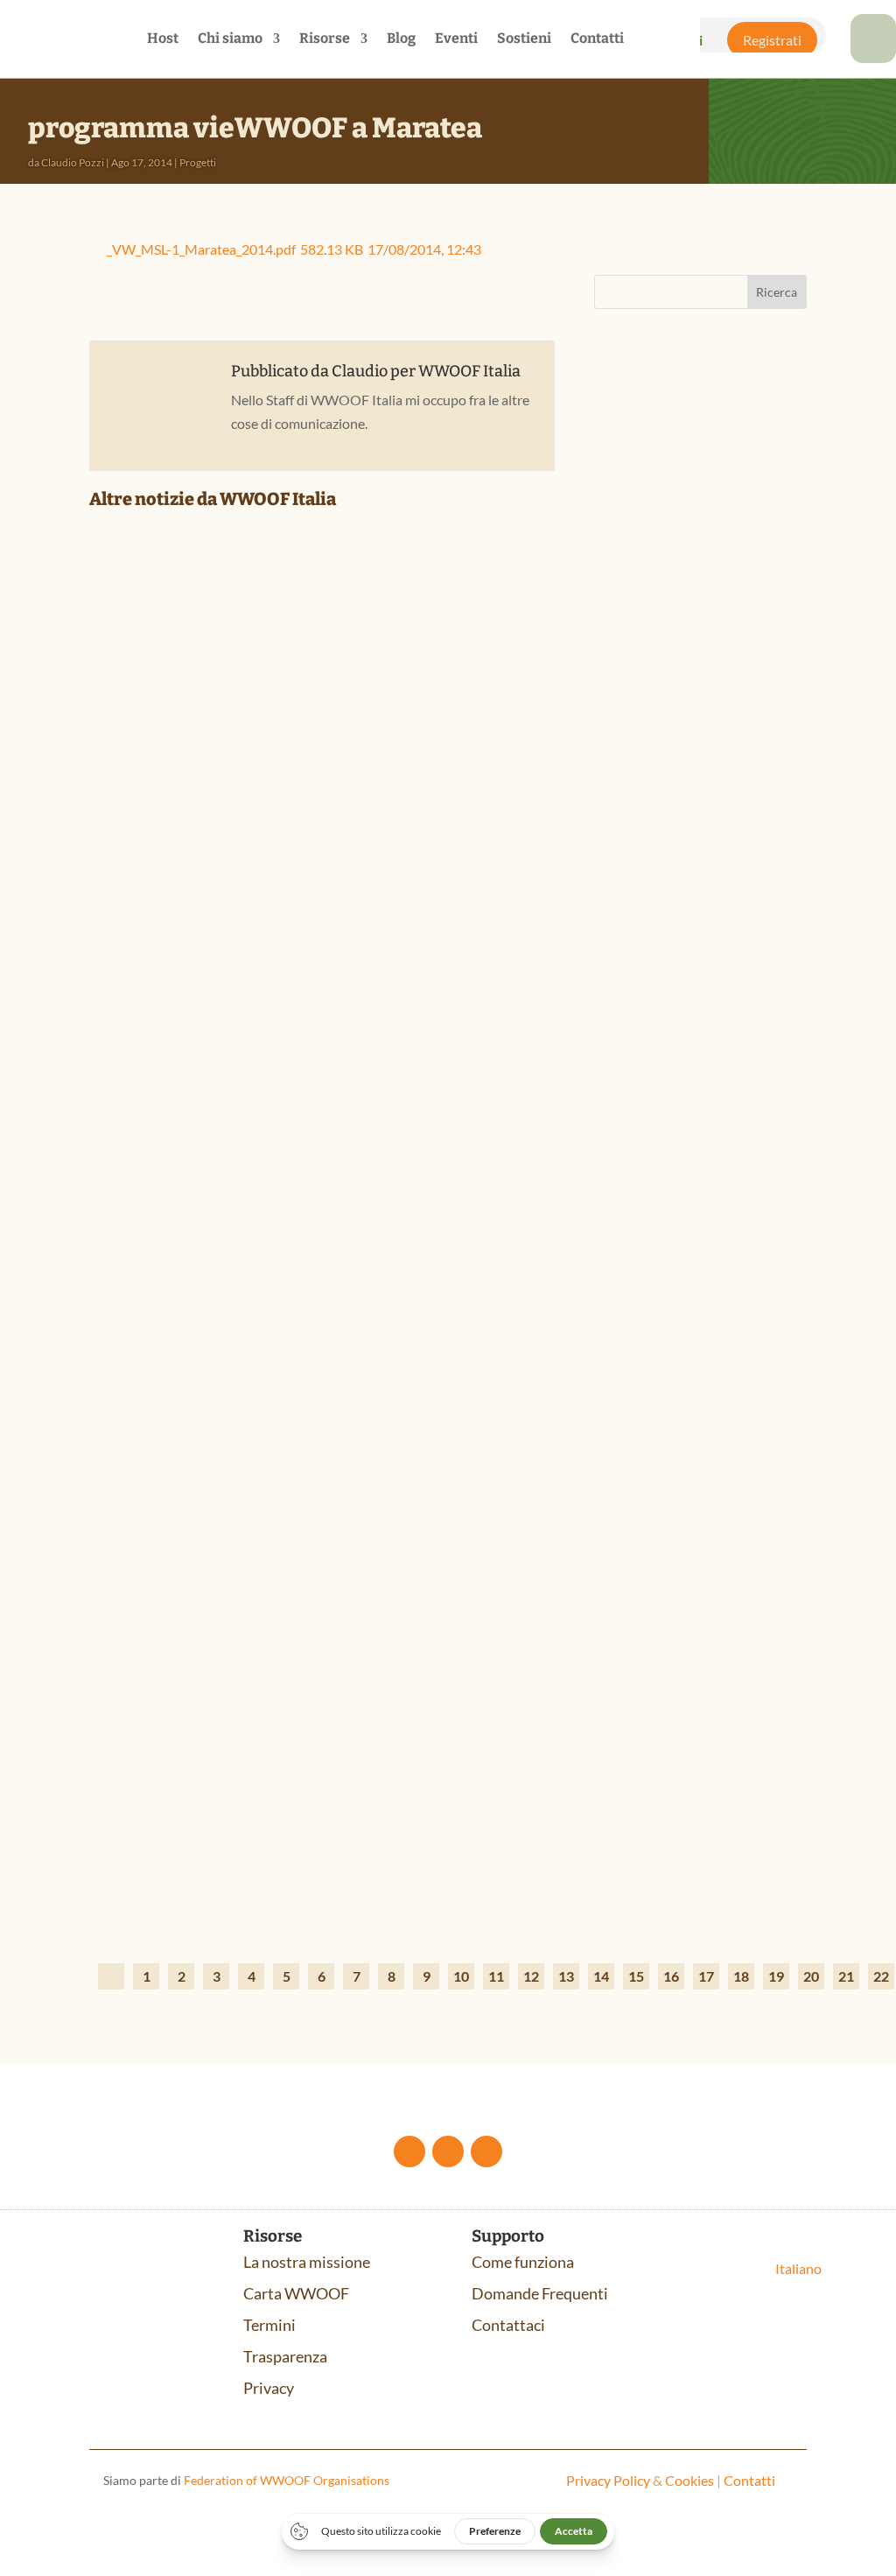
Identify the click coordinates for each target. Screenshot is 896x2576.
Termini (269, 2325)
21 (846, 1976)
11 (496, 1976)
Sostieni (524, 39)
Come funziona (523, 2262)
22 (881, 1976)
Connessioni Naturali (691, 834)
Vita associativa (345, 919)
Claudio (360, 371)
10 (461, 1976)
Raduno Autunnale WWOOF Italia (682, 492)
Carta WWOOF (296, 2293)
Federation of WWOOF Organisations (287, 2480)
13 (566, 1976)
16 (671, 1976)
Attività (634, 528)
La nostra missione (307, 2262)
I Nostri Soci (278, 919)
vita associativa (712, 528)
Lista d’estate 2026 (180, 1843)
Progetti (198, 162)
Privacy (269, 2388)
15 (636, 1976)
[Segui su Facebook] (409, 2151)
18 (741, 1976)
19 (776, 1976)
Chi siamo (230, 39)
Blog (401, 39)
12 (531, 1976)
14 (601, 1976)
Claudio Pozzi (73, 162)
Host (163, 39)
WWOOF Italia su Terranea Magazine (255, 1367)
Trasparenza (285, 2356)
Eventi (456, 39)
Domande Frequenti (540, 2293)
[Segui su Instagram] (486, 2151)
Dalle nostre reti (210, 919)
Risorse (325, 39)
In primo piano (207, 1869)
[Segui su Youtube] (448, 2151)
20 (811, 1976)
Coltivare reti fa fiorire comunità (249, 892)
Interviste (272, 1394)
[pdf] (873, 57)
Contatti (597, 39)
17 (706, 1976)
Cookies (689, 2480)
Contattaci (508, 2325)
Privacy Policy (608, 2480)
